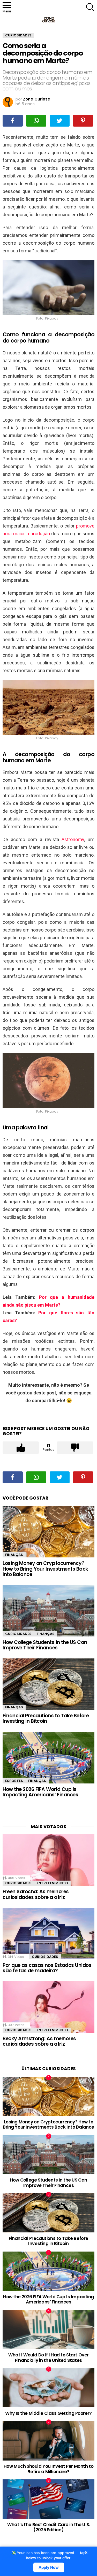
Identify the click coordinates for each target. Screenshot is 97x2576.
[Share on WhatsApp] (36, 121)
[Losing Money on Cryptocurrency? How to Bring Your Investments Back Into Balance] (48, 1532)
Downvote (75, 1448)
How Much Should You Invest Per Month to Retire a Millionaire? (48, 2469)
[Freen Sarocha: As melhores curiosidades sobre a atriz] (48, 1860)
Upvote (21, 1448)
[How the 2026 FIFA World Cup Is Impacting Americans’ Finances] (48, 1758)
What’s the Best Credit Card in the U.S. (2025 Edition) (48, 2527)
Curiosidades (18, 1634)
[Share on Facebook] (13, 121)
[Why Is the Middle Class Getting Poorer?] (48, 2388)
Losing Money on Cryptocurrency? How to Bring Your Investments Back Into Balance (45, 1569)
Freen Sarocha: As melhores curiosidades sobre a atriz (36, 1894)
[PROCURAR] (90, 7)
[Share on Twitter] (60, 121)
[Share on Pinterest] (83, 121)
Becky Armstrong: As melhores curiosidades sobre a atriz (39, 2041)
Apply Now (48, 2567)
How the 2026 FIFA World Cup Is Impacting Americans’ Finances (40, 1792)
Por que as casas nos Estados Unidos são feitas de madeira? (47, 1968)
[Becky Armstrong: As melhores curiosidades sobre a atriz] (48, 2007)
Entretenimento (52, 1883)
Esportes (14, 1781)
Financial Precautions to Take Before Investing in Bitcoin (46, 1718)
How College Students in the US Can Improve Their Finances (45, 1645)
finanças (14, 1555)
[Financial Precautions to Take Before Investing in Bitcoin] (48, 1684)
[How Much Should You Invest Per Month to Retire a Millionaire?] (48, 2441)
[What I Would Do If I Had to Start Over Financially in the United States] (48, 2330)
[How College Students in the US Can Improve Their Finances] (48, 1611)
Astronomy (73, 839)
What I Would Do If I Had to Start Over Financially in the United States (48, 2357)
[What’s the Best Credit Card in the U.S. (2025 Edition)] (48, 2499)
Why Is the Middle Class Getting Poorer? (48, 2413)
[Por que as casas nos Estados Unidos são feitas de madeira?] (48, 1933)
